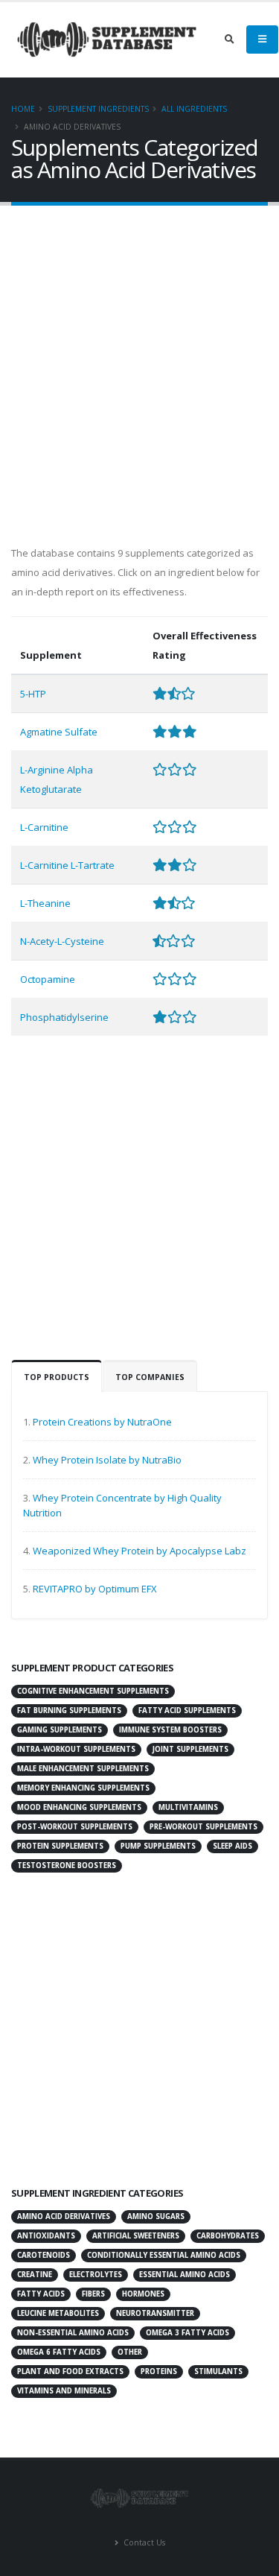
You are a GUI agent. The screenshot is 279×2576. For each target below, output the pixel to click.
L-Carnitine (44, 827)
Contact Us (143, 2542)
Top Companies (150, 1377)
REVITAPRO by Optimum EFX (95, 1589)
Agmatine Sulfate (59, 732)
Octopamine (48, 979)
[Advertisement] (139, 371)
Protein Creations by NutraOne (102, 1422)
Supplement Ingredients (98, 109)
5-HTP (33, 694)
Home (23, 109)
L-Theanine (45, 903)
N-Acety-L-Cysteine (62, 941)
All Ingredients (194, 109)
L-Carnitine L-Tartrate (67, 865)
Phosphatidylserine (64, 1017)
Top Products (57, 1377)
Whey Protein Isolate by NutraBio (107, 1460)
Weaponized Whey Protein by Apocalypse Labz (139, 1551)
